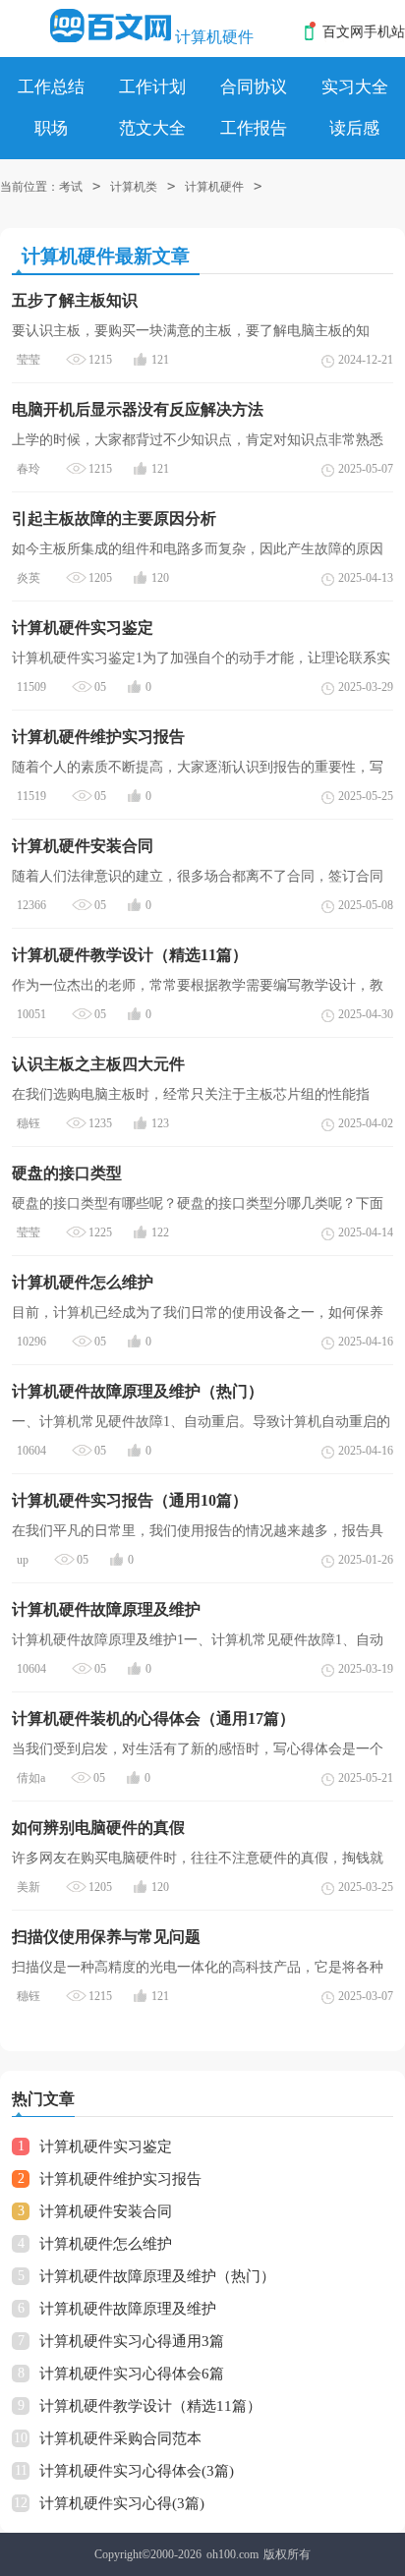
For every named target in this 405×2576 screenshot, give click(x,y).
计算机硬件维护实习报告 (120, 2179)
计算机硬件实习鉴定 (106, 2147)
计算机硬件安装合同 (106, 2211)
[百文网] (111, 26)
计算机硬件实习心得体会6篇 (132, 2374)
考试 (71, 187)
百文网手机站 (364, 32)
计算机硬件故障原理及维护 (128, 2309)
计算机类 (134, 187)
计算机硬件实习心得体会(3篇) (137, 2471)
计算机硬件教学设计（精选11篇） (150, 2406)
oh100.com (232, 2554)
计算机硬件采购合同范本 (120, 2438)
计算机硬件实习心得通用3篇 (132, 2341)
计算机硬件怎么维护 (106, 2244)
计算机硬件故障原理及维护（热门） (157, 2276)
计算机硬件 (214, 37)
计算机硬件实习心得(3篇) (122, 2503)
